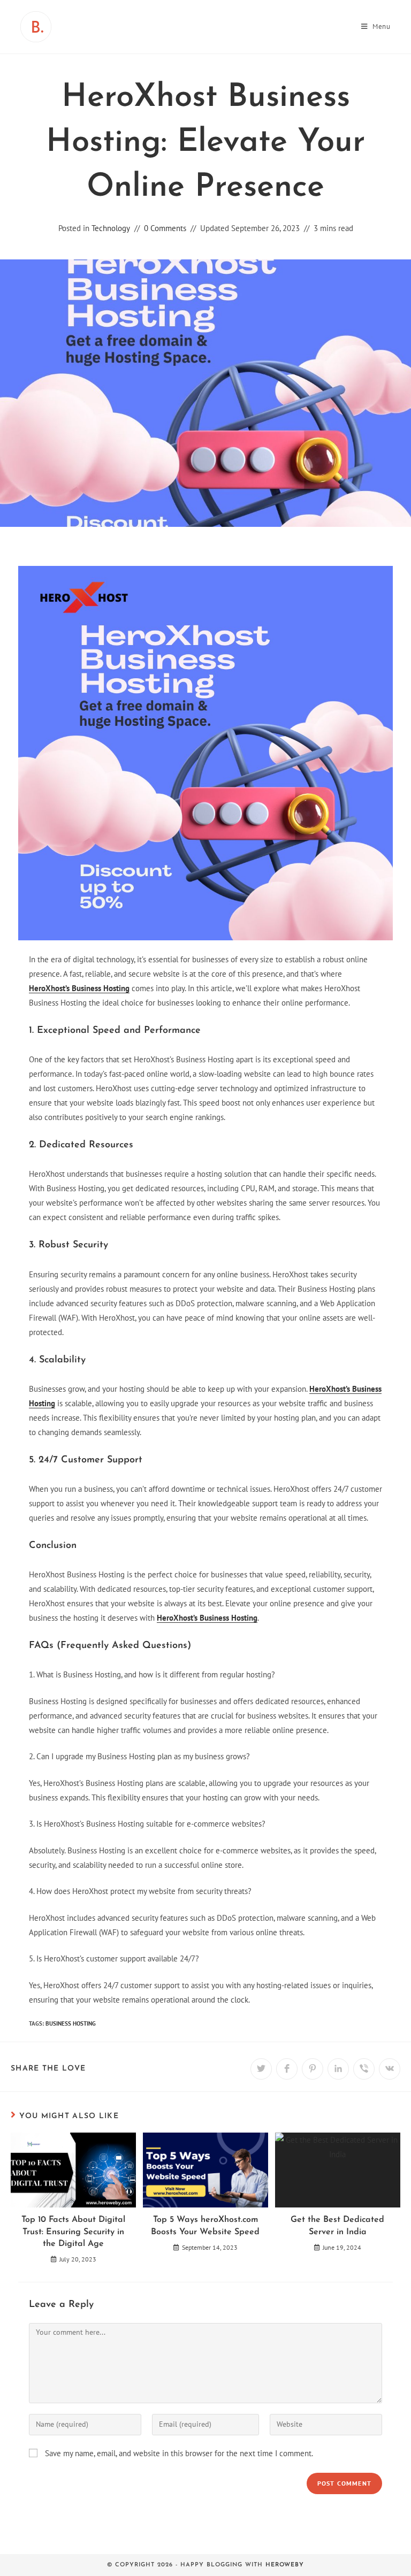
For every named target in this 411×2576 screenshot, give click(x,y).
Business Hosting (71, 2023)
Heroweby (285, 2565)
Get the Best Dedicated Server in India (337, 2226)
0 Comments (165, 228)
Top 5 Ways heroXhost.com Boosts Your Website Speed (205, 2226)
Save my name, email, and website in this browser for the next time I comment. (179, 2453)
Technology (111, 228)
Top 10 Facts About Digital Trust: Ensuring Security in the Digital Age (73, 2232)
